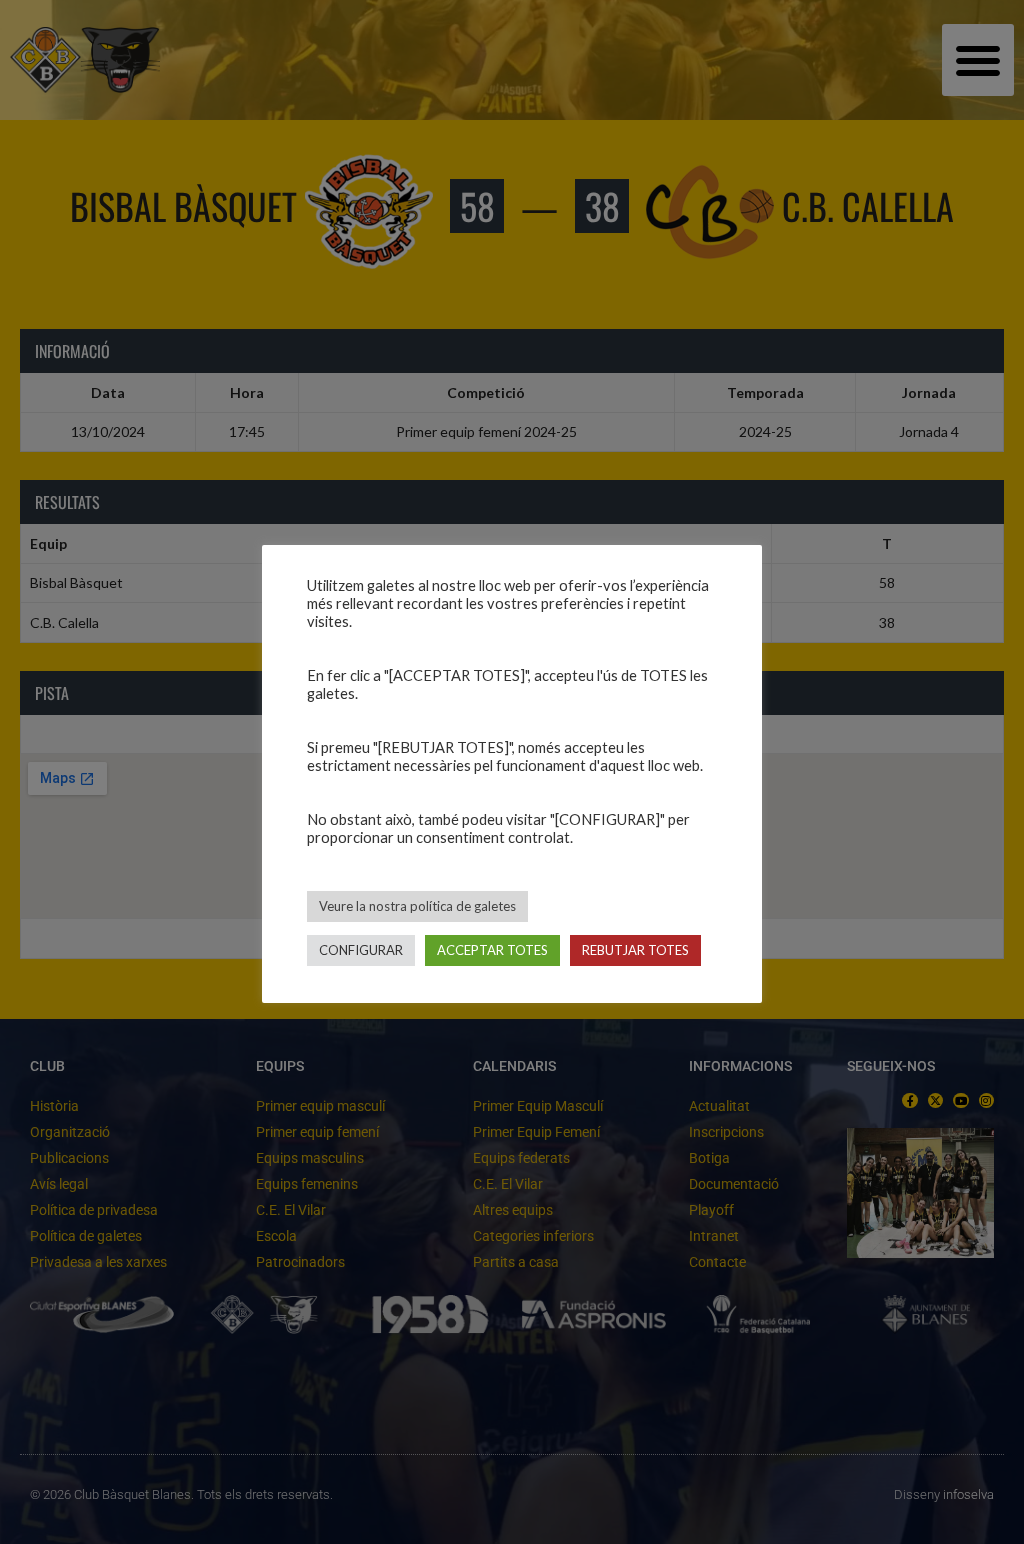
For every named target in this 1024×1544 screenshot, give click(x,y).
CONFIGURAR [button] (361, 950)
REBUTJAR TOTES (635, 950)
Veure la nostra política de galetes (417, 906)
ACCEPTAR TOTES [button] (492, 950)
